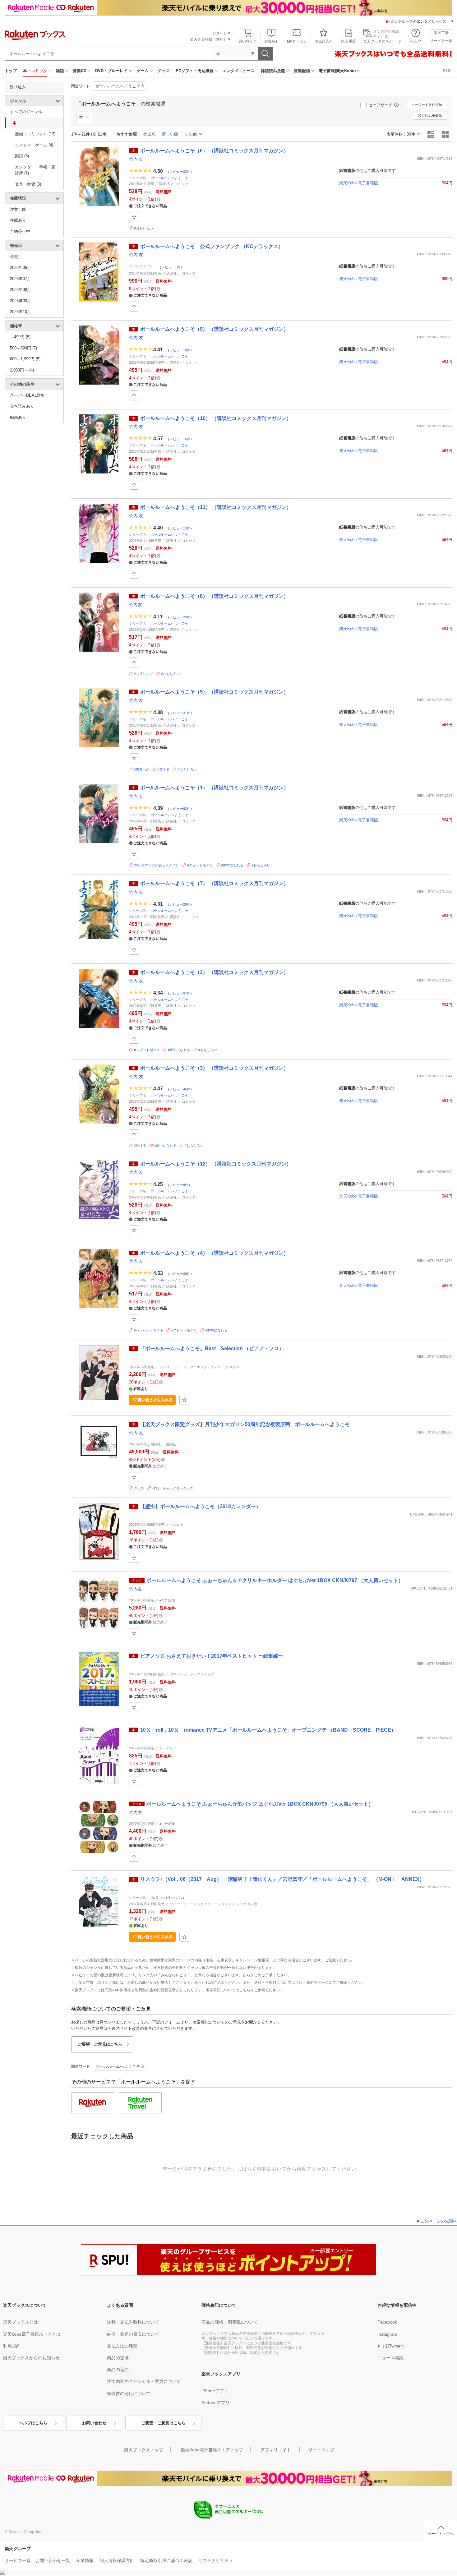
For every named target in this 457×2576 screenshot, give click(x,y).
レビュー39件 (180, 1274)
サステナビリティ (216, 2560)
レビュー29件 (180, 617)
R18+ (448, 71)
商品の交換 (118, 2358)
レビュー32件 (180, 171)
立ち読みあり (22, 406)
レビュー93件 (180, 808)
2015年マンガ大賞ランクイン (157, 865)
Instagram (387, 2334)
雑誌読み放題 (273, 71)
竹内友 (136, 605)
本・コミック (35, 71)
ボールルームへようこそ (169, 178)
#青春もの (142, 769)
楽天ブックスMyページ (382, 41)
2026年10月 (21, 312)
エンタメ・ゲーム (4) (34, 145)
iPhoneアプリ (215, 2391)
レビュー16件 (180, 439)
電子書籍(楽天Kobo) (337, 71)
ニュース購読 (390, 2358)
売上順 (149, 134)
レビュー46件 (180, 1089)
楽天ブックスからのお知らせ (31, 2358)
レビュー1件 (171, 267)
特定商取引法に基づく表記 (166, 2560)
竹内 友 (136, 159)
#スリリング (143, 674)
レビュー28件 (180, 904)
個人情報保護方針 (117, 2560)
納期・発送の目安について (133, 2334)
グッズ (163, 71)
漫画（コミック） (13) (35, 134)
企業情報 (85, 2560)
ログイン (220, 33)
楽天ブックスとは (21, 2322)
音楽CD (80, 71)
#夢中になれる (232, 865)
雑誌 (60, 71)
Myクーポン (297, 41)
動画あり (18, 417)
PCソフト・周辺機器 (195, 71)
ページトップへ (441, 2534)
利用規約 (12, 2346)
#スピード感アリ (200, 865)
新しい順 (170, 134)
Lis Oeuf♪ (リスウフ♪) (167, 1898)
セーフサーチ (381, 105)
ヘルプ (416, 41)
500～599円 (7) (23, 348)
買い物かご (248, 41)
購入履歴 (349, 41)
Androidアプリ (216, 2403)
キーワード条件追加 (427, 105)
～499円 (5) (20, 337)
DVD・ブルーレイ (111, 71)
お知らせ (272, 41)
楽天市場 (441, 33)
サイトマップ (321, 2450)
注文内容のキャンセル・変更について (144, 2381)
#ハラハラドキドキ (149, 1330)
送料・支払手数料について (133, 2322)
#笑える (164, 769)
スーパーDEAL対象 (27, 395)
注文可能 (18, 209)
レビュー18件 (180, 350)
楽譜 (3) (22, 156)
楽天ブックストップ (144, 2450)
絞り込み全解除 (430, 116)
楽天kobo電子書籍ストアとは (32, 2334)
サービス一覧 (441, 41)
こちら (245, 1990)
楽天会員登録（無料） (209, 39)
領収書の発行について (129, 2394)
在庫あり (18, 220)
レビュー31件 (180, 713)
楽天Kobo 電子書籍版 (359, 183)
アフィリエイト (276, 2450)
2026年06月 (21, 268)
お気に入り (324, 41)
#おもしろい (143, 228)
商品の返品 (118, 2370)
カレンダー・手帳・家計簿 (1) (35, 170)
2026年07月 (21, 279)
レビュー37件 (180, 993)
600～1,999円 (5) (25, 359)
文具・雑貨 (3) (28, 184)
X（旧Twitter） (392, 2346)
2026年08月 (21, 290)
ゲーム (143, 71)
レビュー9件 (179, 1184)
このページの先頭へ (439, 2221)
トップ (11, 71)
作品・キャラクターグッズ (173, 1488)
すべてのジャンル (26, 112)
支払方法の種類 (122, 2346)
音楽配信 (302, 71)
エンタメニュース (238, 71)
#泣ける (140, 1146)
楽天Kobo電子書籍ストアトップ (212, 2450)
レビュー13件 (180, 528)
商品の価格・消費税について (230, 2322)
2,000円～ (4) (22, 370)
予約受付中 (20, 231)
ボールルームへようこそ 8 (120, 86)
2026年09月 (21, 301)
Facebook (387, 2322)
